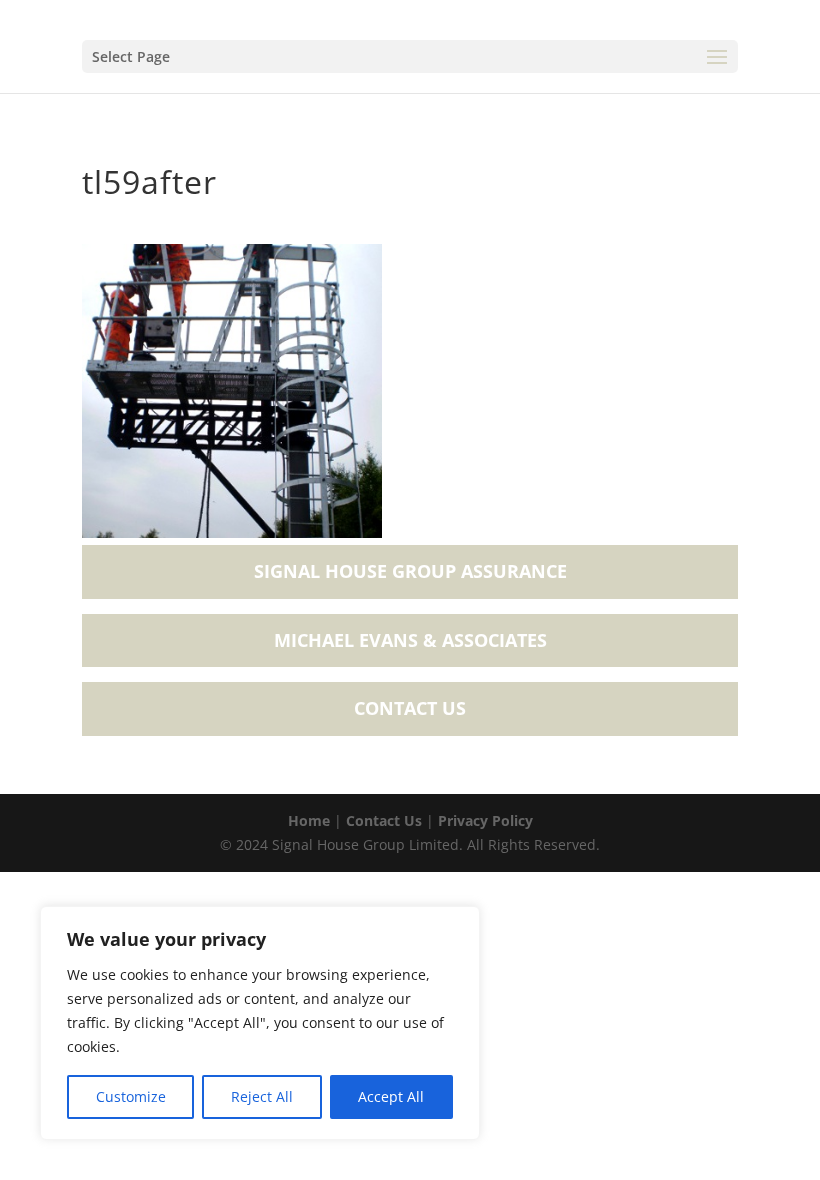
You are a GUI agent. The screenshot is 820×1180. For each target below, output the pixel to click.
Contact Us (410, 708)
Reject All (262, 1096)
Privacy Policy (485, 820)
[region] (260, 1023)
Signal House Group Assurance (410, 571)
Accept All (391, 1096)
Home (309, 820)
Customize (131, 1096)
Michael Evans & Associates (410, 640)
